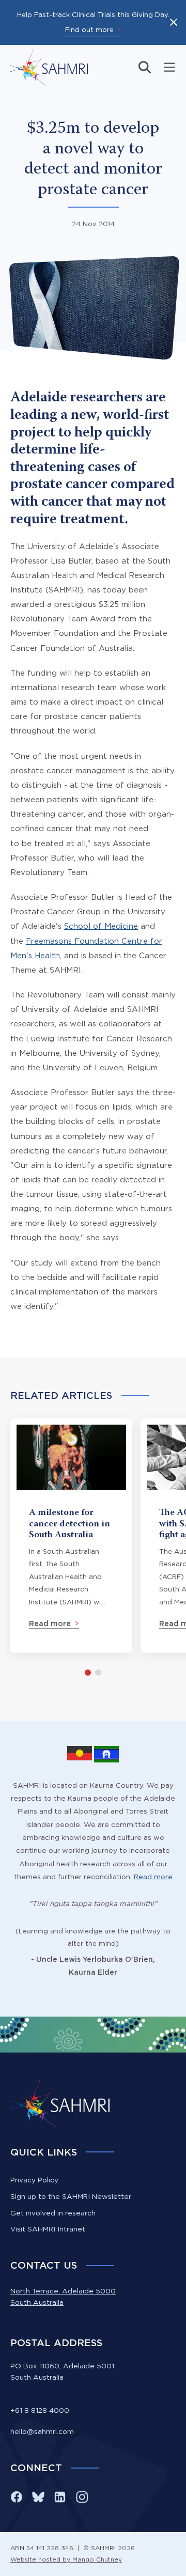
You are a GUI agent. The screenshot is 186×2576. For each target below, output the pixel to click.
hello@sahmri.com (42, 2431)
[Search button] (145, 67)
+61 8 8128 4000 (40, 2410)
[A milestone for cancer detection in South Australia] (71, 1536)
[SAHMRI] (49, 67)
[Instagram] (82, 2497)
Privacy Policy (34, 2180)
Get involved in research (53, 2213)
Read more (153, 1877)
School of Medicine (101, 926)
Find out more (89, 29)
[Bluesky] (38, 2497)
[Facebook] (17, 2497)
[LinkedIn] (60, 2497)
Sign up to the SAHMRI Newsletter (71, 2196)
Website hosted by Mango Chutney (66, 2559)
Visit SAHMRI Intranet (48, 2229)
